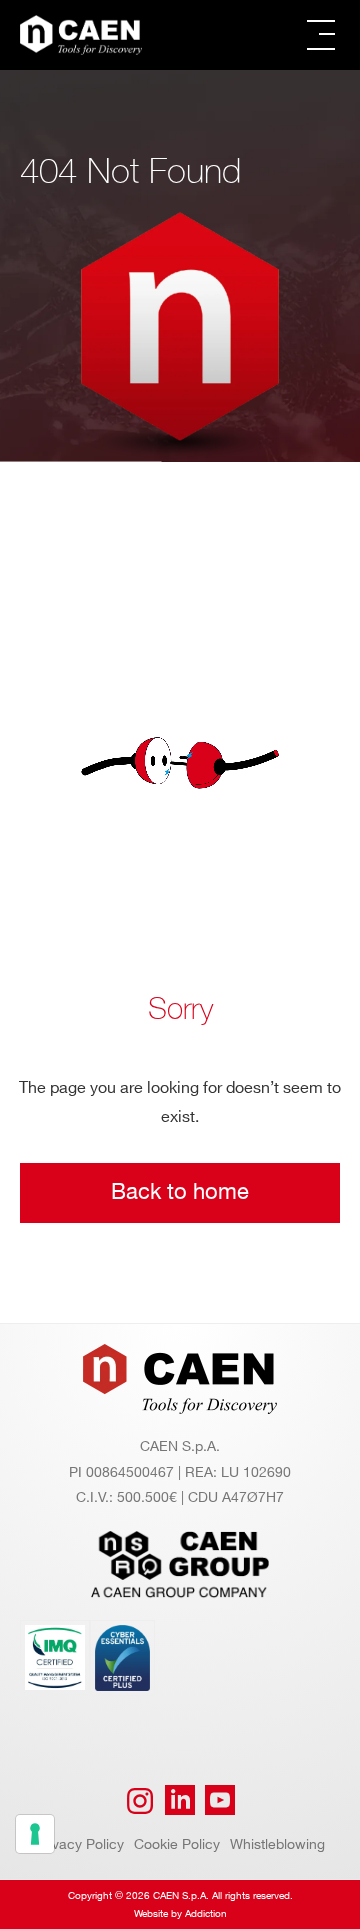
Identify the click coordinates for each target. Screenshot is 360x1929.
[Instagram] (140, 1801)
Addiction (206, 1914)
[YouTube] (220, 1801)
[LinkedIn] (180, 1801)
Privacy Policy (79, 1844)
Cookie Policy (177, 1844)
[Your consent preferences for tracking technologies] (35, 1834)
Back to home (180, 1192)
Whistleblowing (277, 1844)
